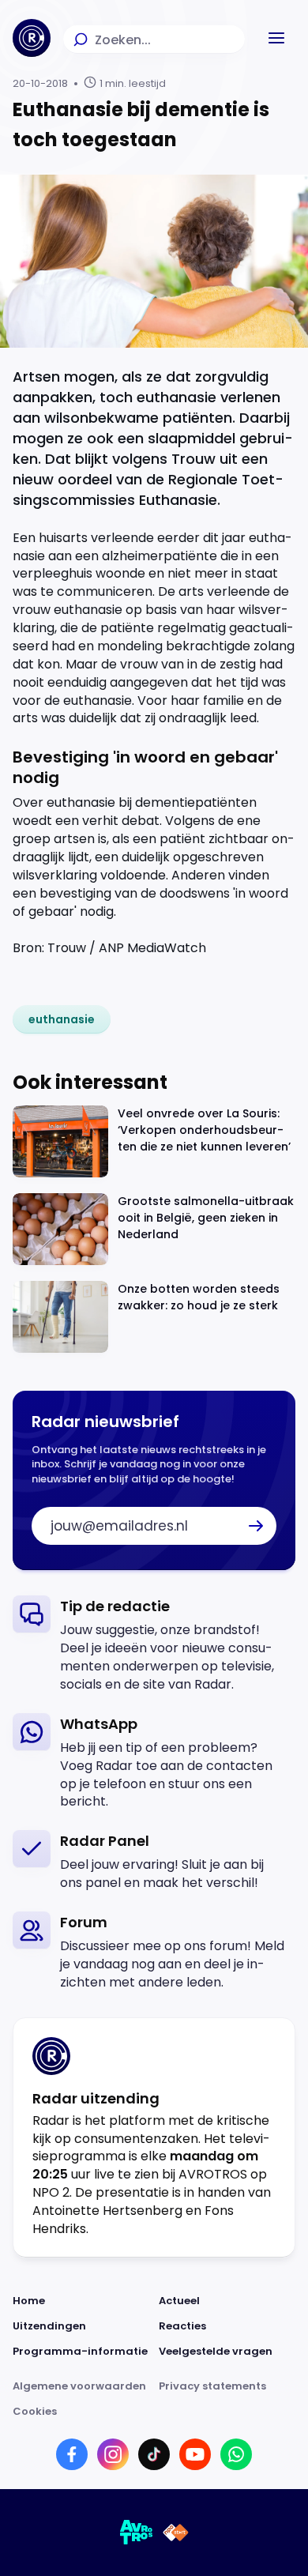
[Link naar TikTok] (154, 2454)
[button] (276, 38)
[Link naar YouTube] (195, 2454)
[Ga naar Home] (32, 38)
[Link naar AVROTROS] (137, 2533)
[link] (62, 1019)
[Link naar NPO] (176, 2533)
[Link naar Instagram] (113, 2454)
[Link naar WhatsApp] (236, 2454)
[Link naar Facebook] (72, 2454)
